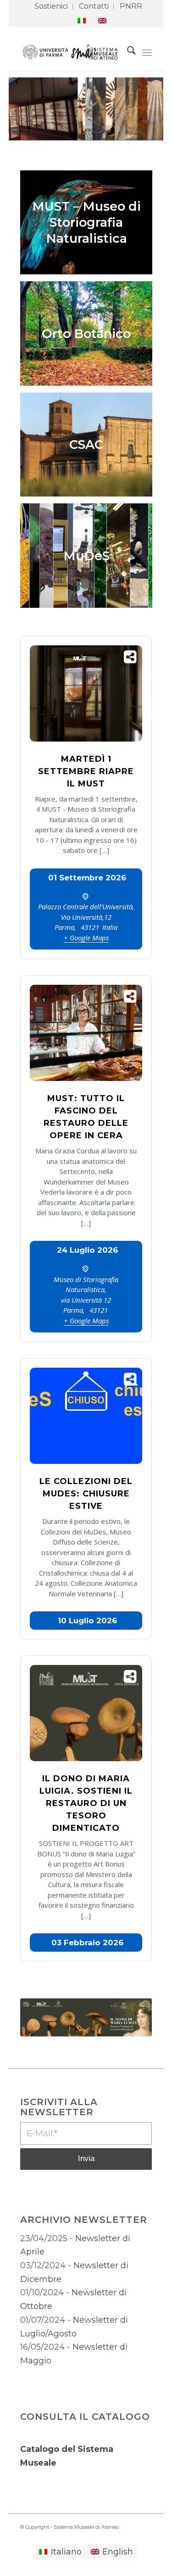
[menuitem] (51, 7)
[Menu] (147, 52)
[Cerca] (127, 52)
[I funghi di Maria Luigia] (86, 2017)
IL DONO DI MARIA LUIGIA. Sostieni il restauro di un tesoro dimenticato (86, 1803)
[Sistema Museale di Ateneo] (73, 52)
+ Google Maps (86, 938)
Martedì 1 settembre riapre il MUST (86, 771)
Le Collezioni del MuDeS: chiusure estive (86, 1494)
